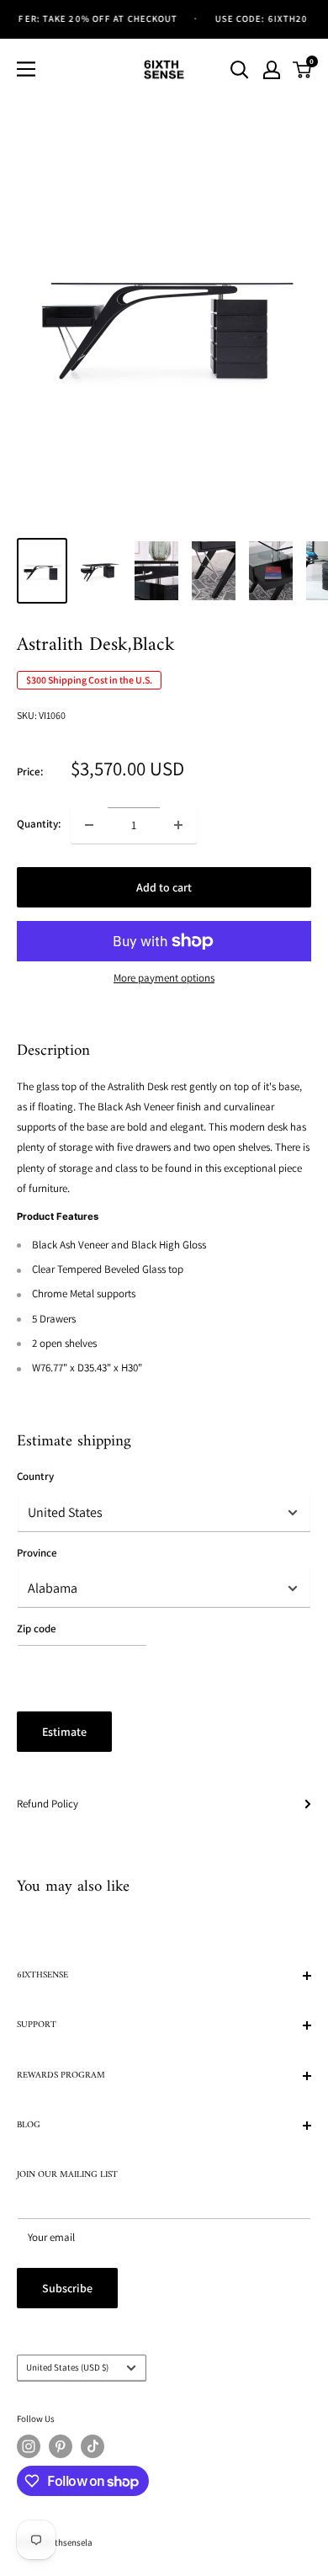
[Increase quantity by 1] (178, 825)
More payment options (164, 978)
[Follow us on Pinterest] (61, 2446)
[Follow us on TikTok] (93, 2446)
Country (35, 1476)
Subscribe (67, 2288)
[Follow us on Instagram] (29, 2446)
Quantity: (39, 824)
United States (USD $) (67, 2367)
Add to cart (164, 887)
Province (37, 1553)
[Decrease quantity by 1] (89, 825)
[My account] (272, 70)
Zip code (37, 1629)
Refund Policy (48, 1804)
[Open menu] (26, 69)
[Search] (240, 70)
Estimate (64, 1732)
